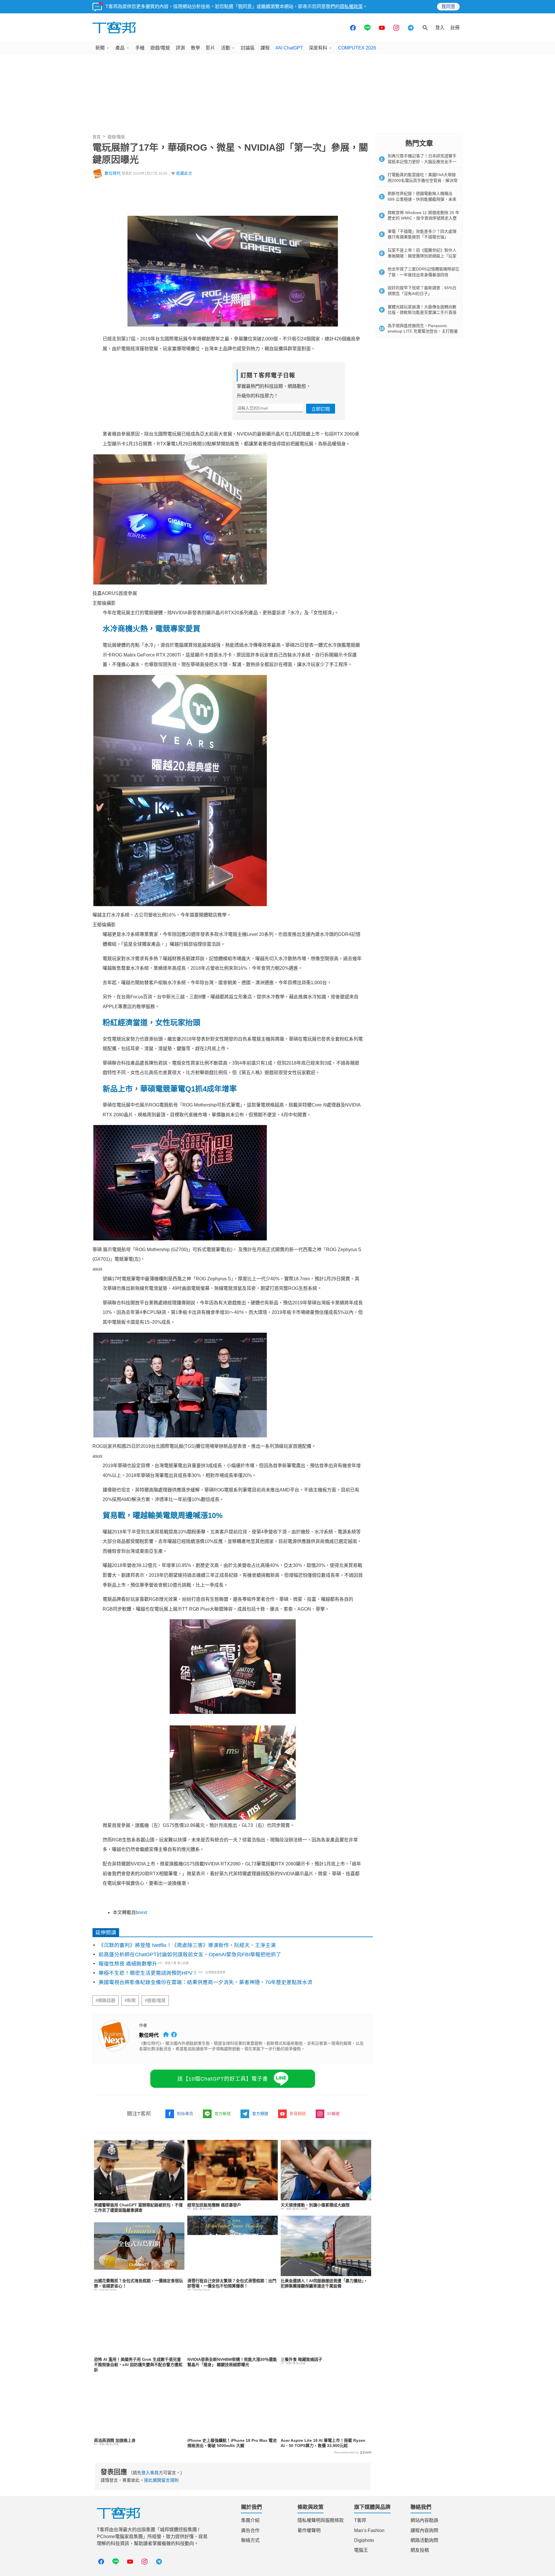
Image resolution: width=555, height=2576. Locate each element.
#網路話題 (106, 2000)
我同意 (448, 7)
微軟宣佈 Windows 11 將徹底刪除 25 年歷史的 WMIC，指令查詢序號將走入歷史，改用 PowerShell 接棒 (423, 218)
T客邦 (360, 2520)
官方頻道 (260, 2114)
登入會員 (150, 2473)
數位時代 (113, 173)
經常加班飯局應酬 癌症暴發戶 (214, 2205)
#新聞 (130, 2000)
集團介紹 (250, 2520)
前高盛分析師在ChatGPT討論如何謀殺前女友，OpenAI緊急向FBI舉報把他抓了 (190, 1954)
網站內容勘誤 (424, 2520)
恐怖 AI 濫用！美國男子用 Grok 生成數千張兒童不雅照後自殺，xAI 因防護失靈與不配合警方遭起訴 (138, 2365)
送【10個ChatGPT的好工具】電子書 (223, 2079)
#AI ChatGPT (289, 48)
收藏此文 (184, 173)
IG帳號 (333, 2114)
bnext (141, 1912)
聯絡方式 (250, 2540)
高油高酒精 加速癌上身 (115, 2440)
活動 (225, 48)
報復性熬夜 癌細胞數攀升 (128, 1964)
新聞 (100, 48)
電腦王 (361, 2550)
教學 (195, 48)
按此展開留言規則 (161, 2480)
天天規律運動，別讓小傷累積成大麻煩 (315, 2205)
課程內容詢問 (424, 2530)
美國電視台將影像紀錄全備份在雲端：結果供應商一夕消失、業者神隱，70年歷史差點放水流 (206, 1982)
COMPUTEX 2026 (357, 48)
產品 (120, 48)
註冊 (455, 28)
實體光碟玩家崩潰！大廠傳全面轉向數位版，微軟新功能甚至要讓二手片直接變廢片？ (422, 312)
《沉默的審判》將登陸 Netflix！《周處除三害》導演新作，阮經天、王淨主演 (187, 1945)
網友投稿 (420, 2550)
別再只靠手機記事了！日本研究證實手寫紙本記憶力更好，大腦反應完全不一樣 (422, 162)
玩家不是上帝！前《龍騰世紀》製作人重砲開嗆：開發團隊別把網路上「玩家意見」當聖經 (422, 256)
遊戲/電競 (160, 48)
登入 (440, 28)
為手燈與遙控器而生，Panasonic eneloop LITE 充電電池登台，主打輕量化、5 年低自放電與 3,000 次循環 (423, 331)
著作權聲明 (309, 2530)
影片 (210, 48)
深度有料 (318, 48)
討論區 (248, 48)
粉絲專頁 (185, 2114)
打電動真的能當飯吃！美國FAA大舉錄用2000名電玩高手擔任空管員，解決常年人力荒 (423, 180)
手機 (140, 48)
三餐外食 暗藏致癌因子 (301, 2359)
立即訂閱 (321, 409)
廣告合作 (250, 2530)
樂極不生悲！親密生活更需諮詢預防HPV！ (148, 1973)
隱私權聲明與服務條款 (321, 2520)
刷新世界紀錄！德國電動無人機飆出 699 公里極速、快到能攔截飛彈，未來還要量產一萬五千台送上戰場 (422, 199)
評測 (180, 48)
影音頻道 (298, 2114)
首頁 (97, 137)
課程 (265, 48)
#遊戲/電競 (155, 2000)
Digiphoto (364, 2540)
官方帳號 (223, 2114)
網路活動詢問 (424, 2540)
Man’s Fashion (369, 2530)
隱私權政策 (351, 7)
